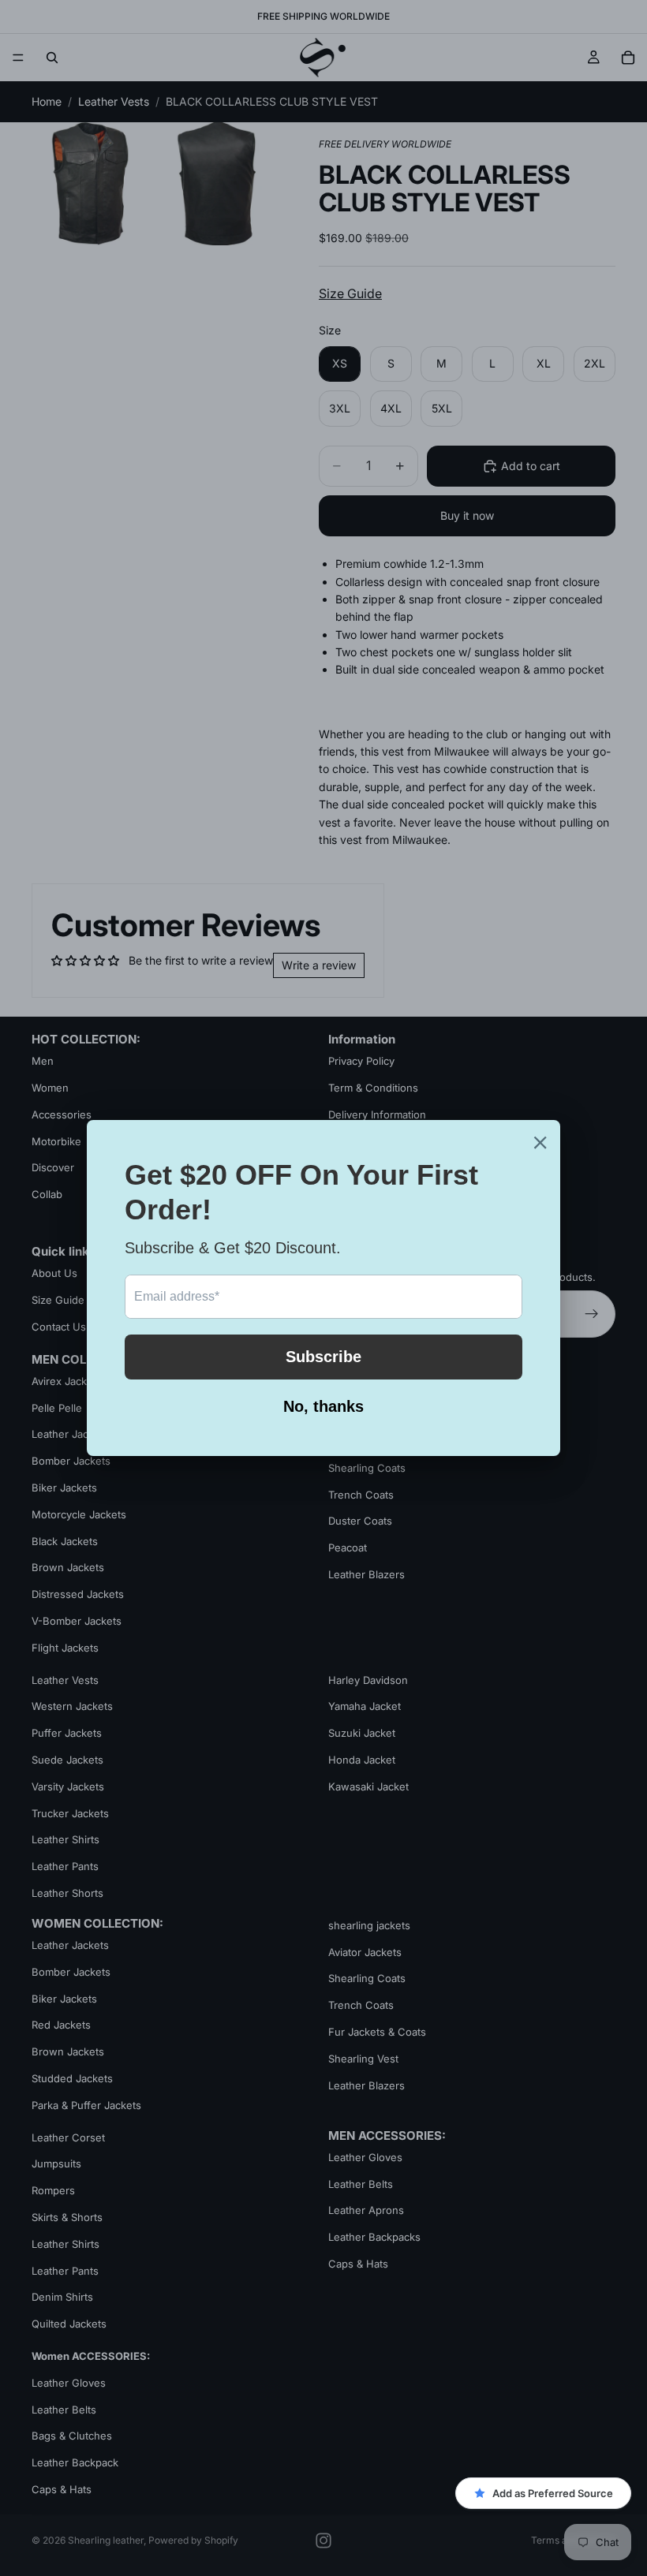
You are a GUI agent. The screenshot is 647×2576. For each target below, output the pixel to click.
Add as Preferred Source (553, 2493)
